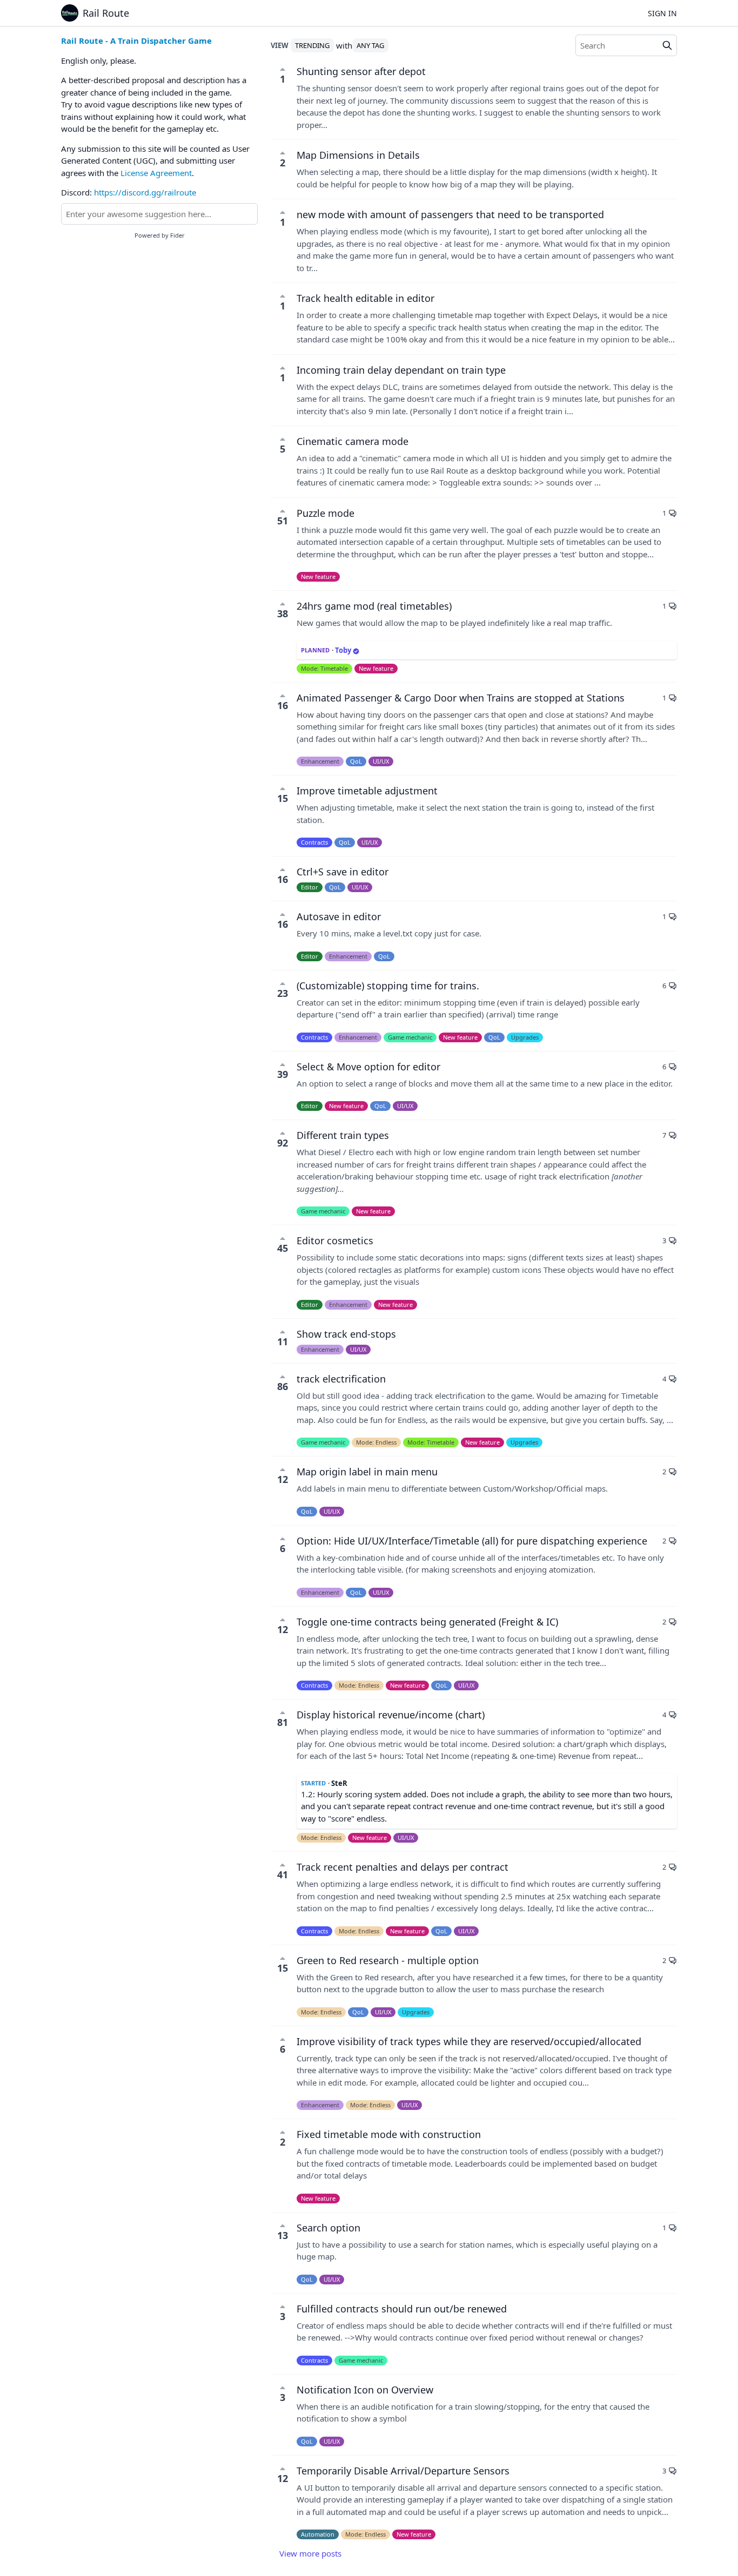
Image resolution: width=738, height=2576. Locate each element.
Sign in (662, 13)
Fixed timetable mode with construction (389, 2134)
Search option (328, 2228)
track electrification (341, 1379)
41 (283, 1874)
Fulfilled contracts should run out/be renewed (402, 2309)
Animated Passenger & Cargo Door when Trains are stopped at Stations (461, 698)
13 (283, 2235)
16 (283, 705)
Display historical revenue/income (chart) (391, 1715)
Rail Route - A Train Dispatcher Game (136, 41)
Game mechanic (410, 1037)
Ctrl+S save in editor (343, 872)
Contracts (314, 842)
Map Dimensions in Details (358, 155)
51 (283, 521)
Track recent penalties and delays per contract (402, 1867)
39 (283, 1074)
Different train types (343, 1135)
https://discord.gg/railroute (145, 192)
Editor (310, 887)
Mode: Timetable (324, 668)
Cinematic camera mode (353, 441)
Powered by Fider (160, 235)
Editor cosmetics (335, 1240)
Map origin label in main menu (367, 1472)
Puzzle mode (326, 513)
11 (283, 1341)
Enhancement (320, 761)
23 (283, 993)
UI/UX (381, 761)
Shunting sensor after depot (361, 71)
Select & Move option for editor (368, 1067)
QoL (356, 761)
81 (283, 1722)
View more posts (310, 2553)
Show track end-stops (346, 1334)
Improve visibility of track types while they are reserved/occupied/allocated (469, 2041)
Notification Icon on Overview (365, 2390)
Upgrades (525, 1037)
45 (283, 1248)
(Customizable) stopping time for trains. (388, 986)
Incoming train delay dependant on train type (401, 370)
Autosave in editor (339, 916)
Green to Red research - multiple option (388, 1960)
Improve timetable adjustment (367, 791)
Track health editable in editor (365, 298)
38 (283, 613)
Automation (318, 2534)
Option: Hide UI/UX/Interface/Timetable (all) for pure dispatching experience (472, 1541)
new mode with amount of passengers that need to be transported (450, 214)
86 (283, 1386)
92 (283, 1143)
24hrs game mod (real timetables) (374, 606)
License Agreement (156, 173)
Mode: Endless (376, 1442)
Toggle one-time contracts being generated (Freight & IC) (427, 1622)
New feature (318, 576)
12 (283, 1479)
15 (283, 798)
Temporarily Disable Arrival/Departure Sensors (403, 2471)
